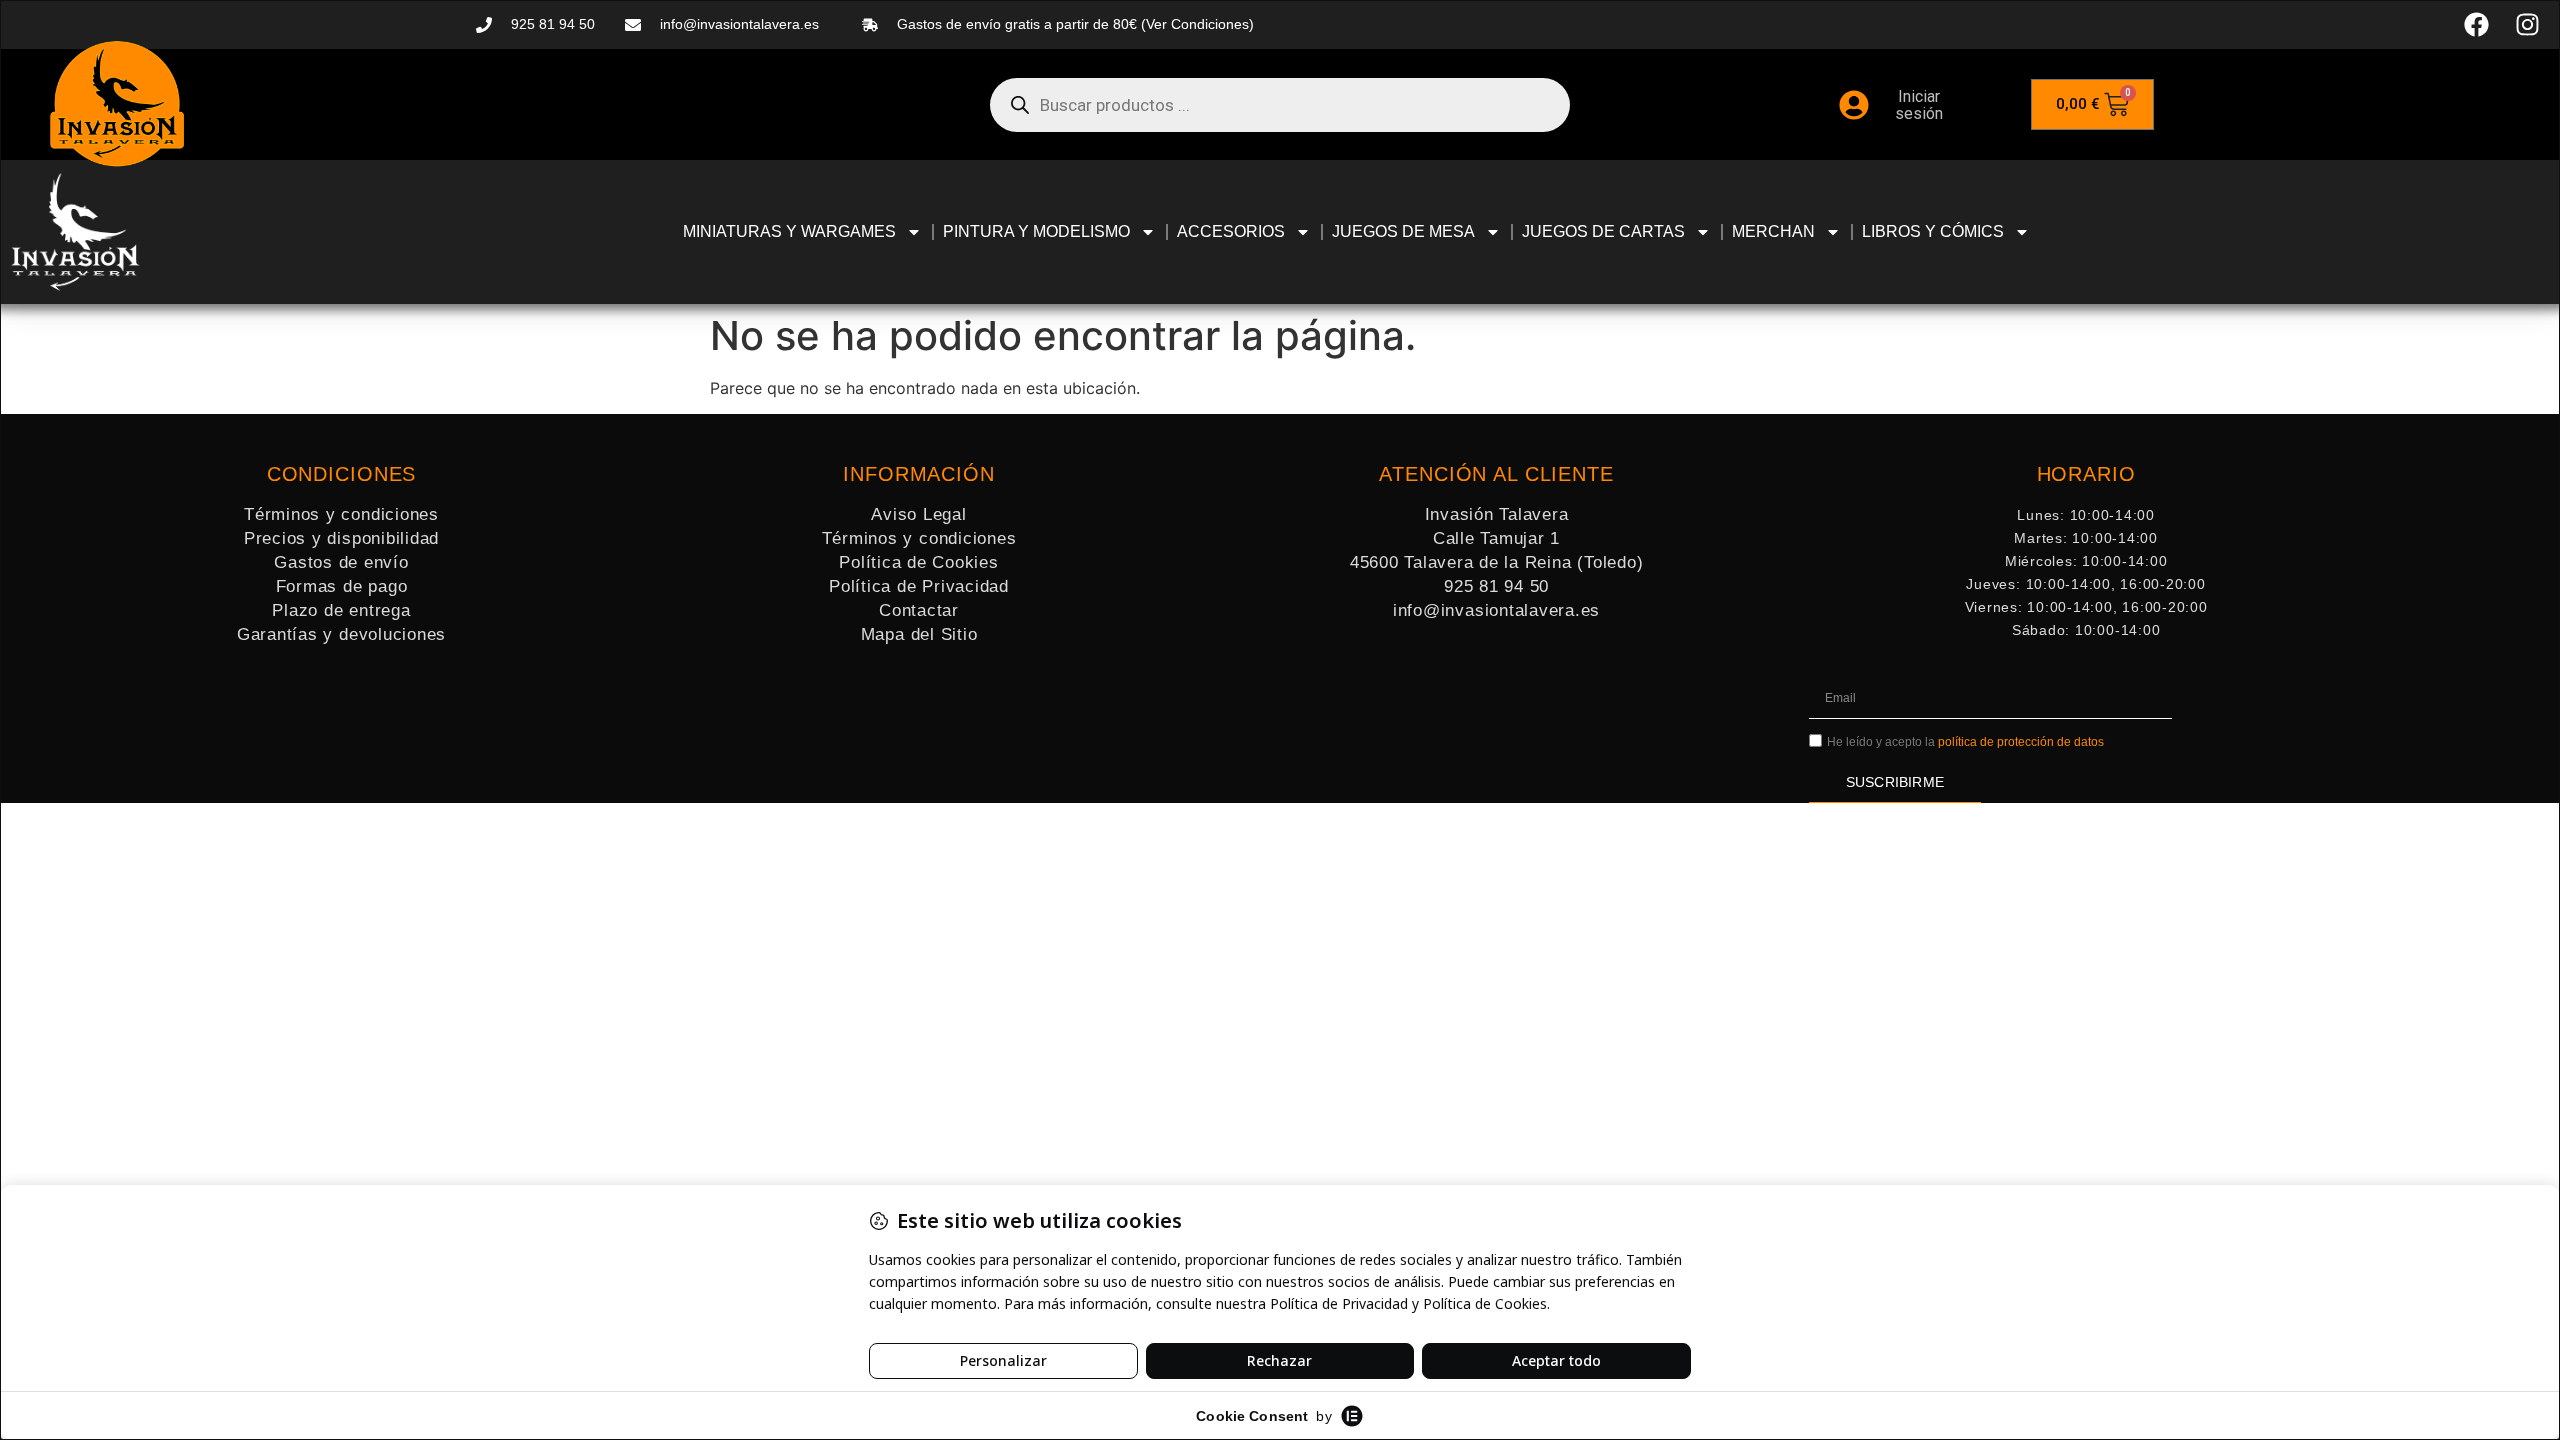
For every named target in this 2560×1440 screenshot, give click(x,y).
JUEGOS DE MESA (1403, 231)
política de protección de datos (2021, 742)
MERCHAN (1773, 231)
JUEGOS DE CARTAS (1603, 231)
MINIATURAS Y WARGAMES (789, 231)
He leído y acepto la (1965, 742)
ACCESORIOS (1231, 231)
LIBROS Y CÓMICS (1933, 231)
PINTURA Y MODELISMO (1036, 231)
